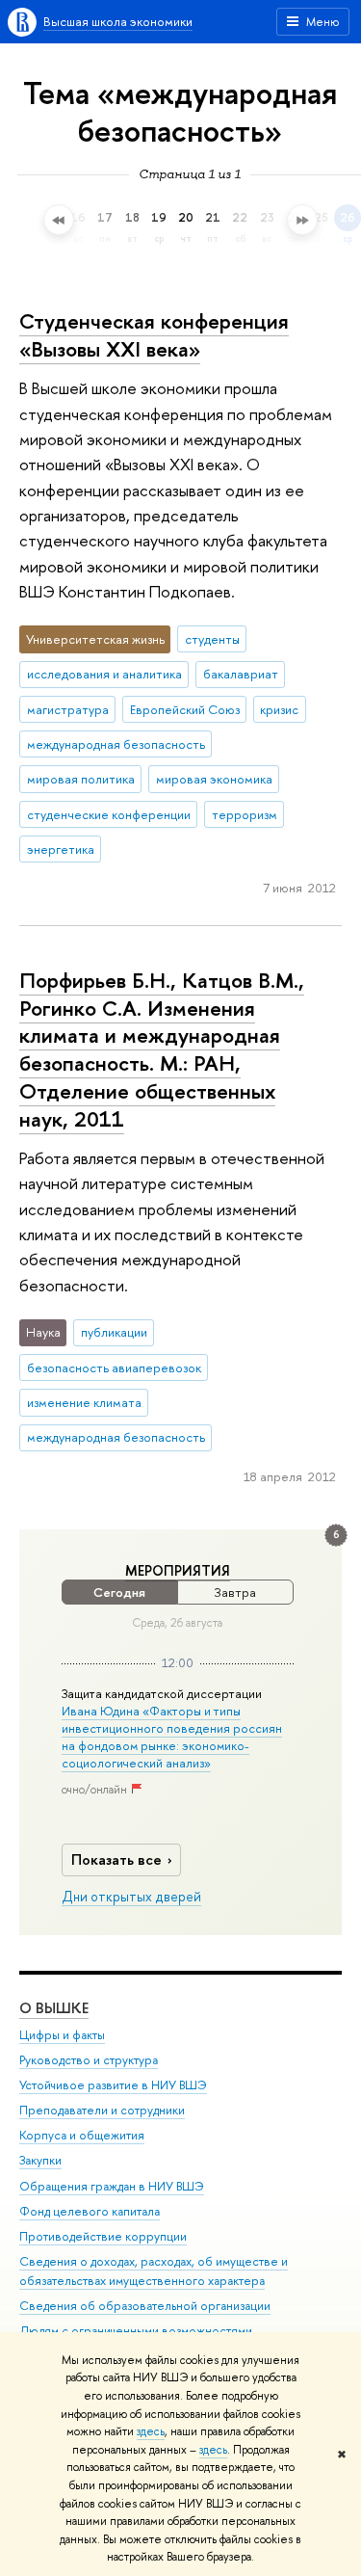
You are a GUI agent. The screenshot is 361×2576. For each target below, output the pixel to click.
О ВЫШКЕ (54, 2008)
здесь (151, 2431)
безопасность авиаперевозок (114, 1368)
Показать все (116, 1859)
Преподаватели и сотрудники (102, 2110)
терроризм (245, 814)
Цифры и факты (62, 2035)
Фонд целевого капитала (90, 2211)
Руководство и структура (89, 2060)
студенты (212, 639)
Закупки (40, 2160)
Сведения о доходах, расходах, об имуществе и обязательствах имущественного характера (154, 2271)
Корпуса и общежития (82, 2135)
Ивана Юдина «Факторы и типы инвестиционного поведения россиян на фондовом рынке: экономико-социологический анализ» (172, 1737)
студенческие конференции (109, 814)
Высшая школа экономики (118, 21)
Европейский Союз (185, 709)
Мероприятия (178, 1571)
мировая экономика (214, 779)
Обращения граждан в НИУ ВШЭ (112, 2186)
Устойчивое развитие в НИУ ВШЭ (113, 2085)
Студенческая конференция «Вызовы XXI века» (154, 335)
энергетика (61, 849)
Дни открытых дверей (131, 1897)
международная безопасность (116, 744)
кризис (279, 709)
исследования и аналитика (104, 674)
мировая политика (81, 779)
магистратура (68, 709)
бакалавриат (241, 674)
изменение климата (84, 1402)
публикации (114, 1332)
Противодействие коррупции (103, 2236)
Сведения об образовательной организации (145, 2306)
